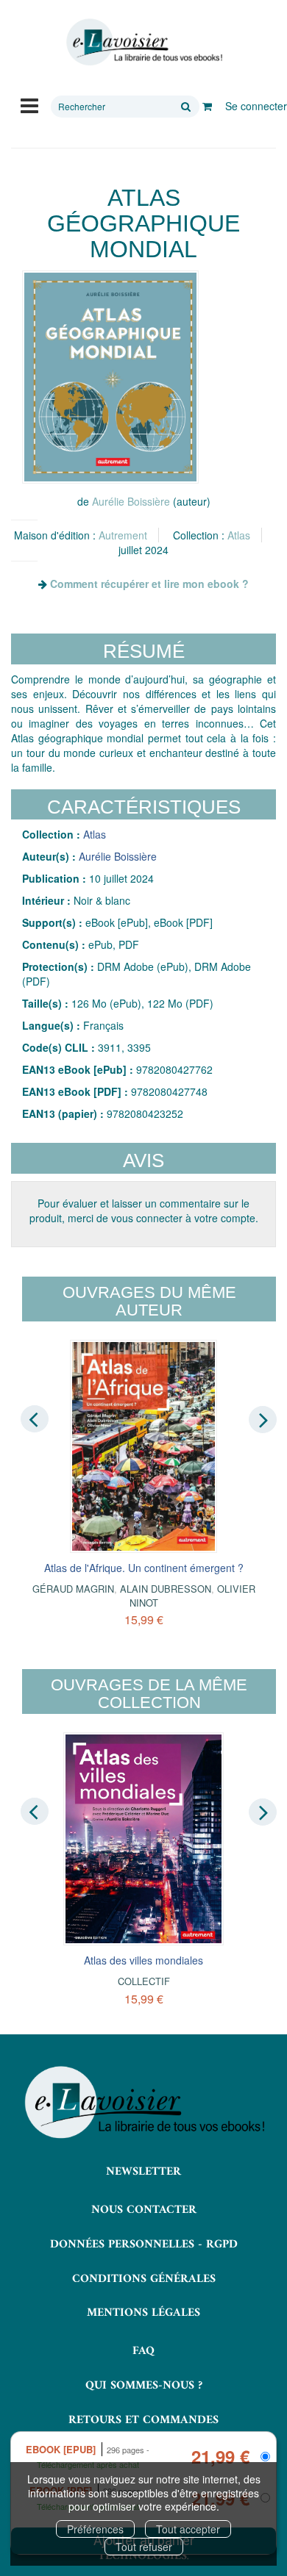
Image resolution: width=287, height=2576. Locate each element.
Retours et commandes (143, 2420)
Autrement (123, 535)
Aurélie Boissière (131, 501)
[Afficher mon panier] (207, 106)
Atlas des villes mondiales (143, 1960)
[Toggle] (29, 104)
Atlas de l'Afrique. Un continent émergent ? (144, 1568)
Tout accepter (188, 2529)
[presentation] (35, 1418)
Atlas (239, 535)
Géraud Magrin (73, 1589)
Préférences (95, 2529)
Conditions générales (144, 2279)
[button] (110, 377)
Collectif (144, 1981)
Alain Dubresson (166, 1589)
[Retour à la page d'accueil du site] (143, 42)
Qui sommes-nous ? (144, 2386)
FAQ (143, 2351)
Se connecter (256, 106)
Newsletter (143, 2172)
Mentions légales (143, 2313)
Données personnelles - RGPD (144, 2245)
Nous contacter (144, 2210)
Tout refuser (144, 2547)
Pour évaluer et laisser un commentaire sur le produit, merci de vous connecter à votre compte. (144, 1210)
